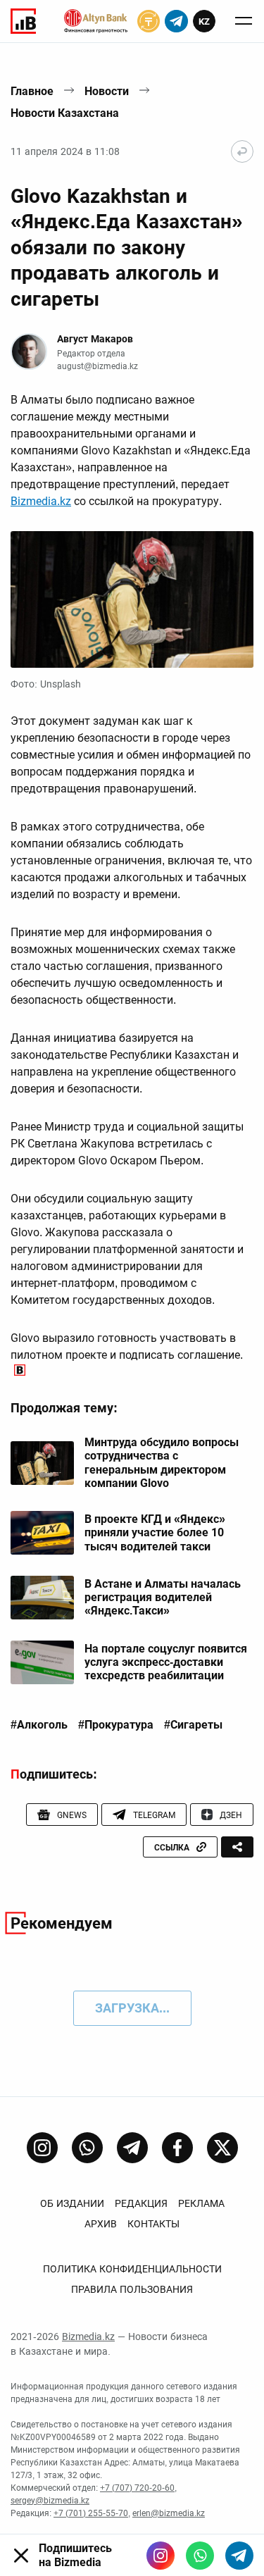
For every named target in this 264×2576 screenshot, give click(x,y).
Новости (107, 91)
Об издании (72, 2203)
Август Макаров (95, 339)
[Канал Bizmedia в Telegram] (132, 2148)
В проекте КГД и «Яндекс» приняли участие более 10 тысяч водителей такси (155, 1532)
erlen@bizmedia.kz (169, 2513)
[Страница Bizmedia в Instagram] (42, 2148)
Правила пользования (132, 2289)
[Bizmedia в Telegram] (239, 2556)
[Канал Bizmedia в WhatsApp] (87, 2148)
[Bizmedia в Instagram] (161, 2556)
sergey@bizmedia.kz (50, 2501)
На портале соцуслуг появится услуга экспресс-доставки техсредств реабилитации (166, 1662)
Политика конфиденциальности (132, 2269)
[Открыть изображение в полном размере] (132, 599)
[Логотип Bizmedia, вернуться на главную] (23, 21)
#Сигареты (193, 1725)
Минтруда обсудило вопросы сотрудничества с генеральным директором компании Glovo (162, 1463)
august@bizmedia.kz (98, 366)
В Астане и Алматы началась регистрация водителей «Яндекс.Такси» (163, 1597)
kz (204, 21)
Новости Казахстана (65, 113)
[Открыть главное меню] (244, 21)
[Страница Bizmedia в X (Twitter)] (222, 2148)
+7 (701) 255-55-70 (91, 2513)
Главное (32, 91)
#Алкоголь (39, 1725)
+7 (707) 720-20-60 (137, 2488)
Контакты (153, 2224)
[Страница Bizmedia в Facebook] (177, 2148)
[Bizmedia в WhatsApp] (200, 2556)
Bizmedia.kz (41, 501)
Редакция (141, 2203)
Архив (101, 2224)
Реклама (201, 2203)
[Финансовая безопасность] (96, 21)
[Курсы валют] (149, 21)
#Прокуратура (116, 1725)
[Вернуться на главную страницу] (242, 151)
